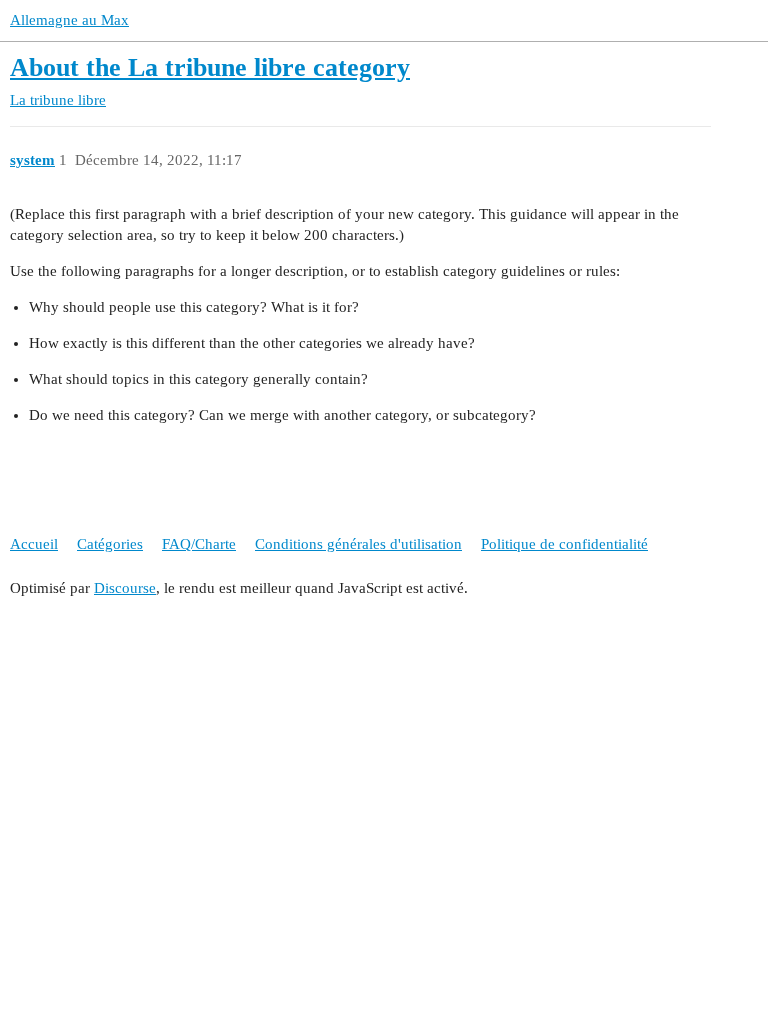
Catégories (110, 544)
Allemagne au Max (69, 20)
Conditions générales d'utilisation (358, 544)
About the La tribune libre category (210, 67)
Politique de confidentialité (564, 544)
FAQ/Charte (199, 544)
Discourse (125, 588)
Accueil (34, 544)
